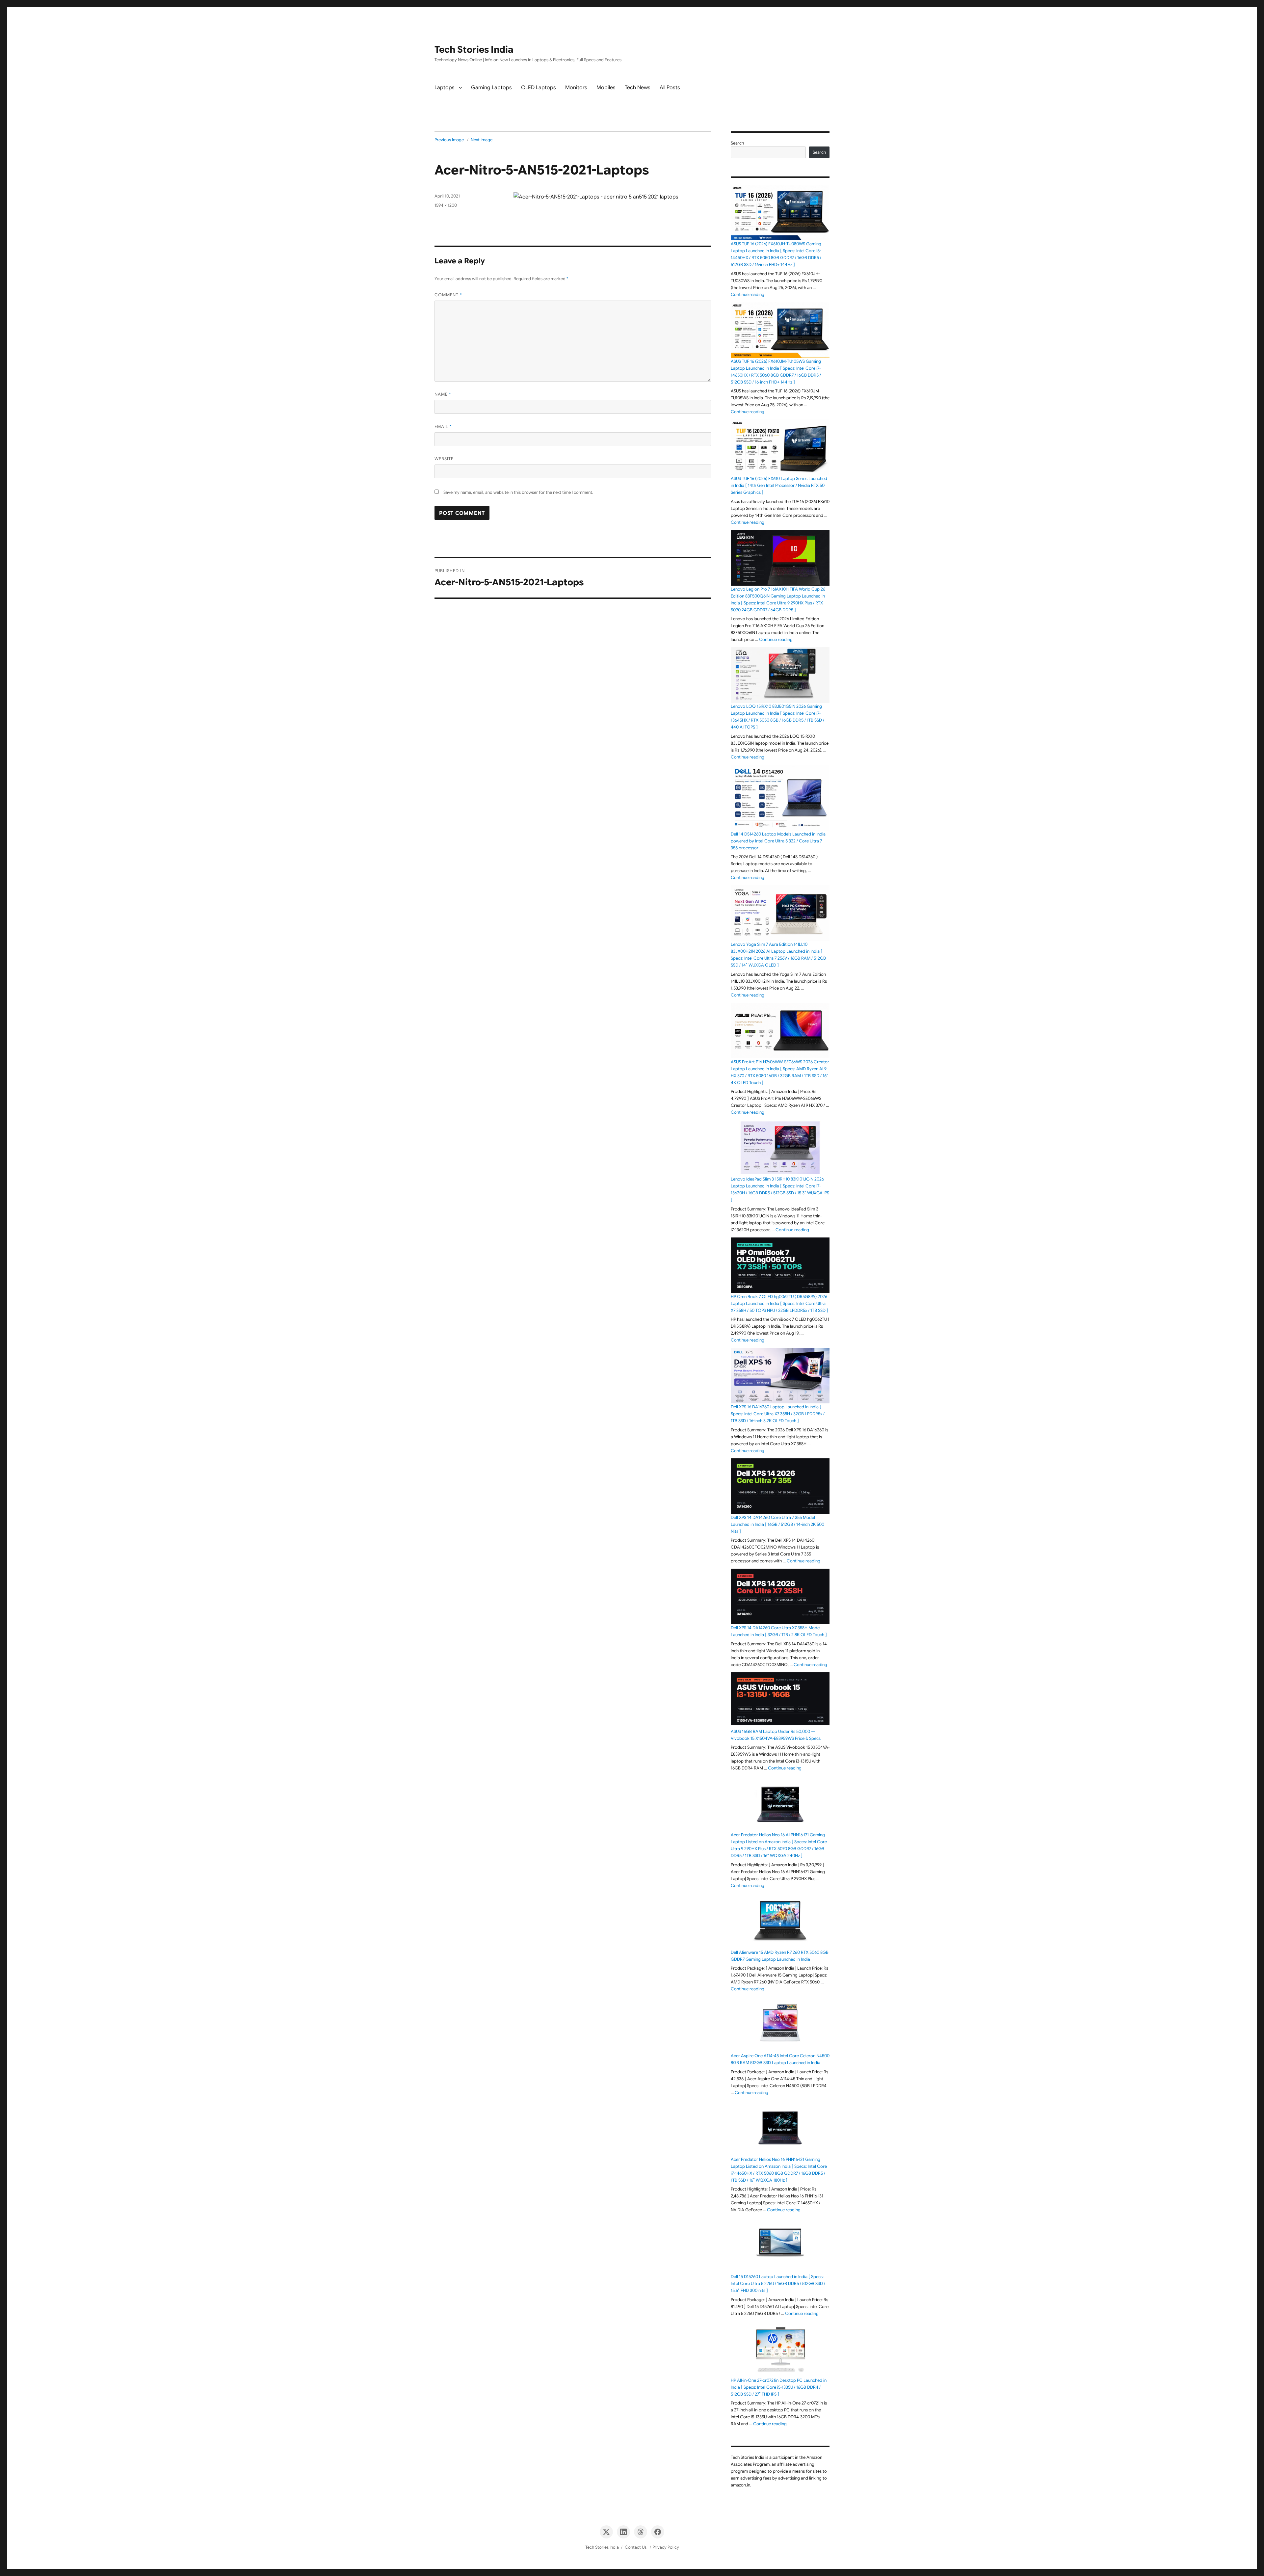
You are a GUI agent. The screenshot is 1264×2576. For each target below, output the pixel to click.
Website (444, 459)
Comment (448, 295)
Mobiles (606, 88)
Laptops (445, 88)
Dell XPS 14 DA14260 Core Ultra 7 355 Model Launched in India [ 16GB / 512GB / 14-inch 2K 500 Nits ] (777, 1524)
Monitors (576, 88)
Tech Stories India (474, 50)
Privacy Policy (666, 2547)
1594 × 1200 (446, 205)
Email (443, 426)
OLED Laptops (539, 88)
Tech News (638, 88)
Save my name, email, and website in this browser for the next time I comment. (518, 492)
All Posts (670, 88)
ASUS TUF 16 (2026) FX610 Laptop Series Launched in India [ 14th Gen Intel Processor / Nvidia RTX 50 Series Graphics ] (779, 485)
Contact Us (636, 2547)
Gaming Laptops (491, 88)
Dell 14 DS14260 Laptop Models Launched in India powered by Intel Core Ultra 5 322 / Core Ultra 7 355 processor (778, 841)
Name (443, 394)
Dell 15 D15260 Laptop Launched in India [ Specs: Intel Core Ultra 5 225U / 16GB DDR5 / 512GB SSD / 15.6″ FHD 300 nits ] (778, 2284)
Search (737, 143)
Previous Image (449, 140)
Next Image (482, 140)
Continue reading (748, 294)
